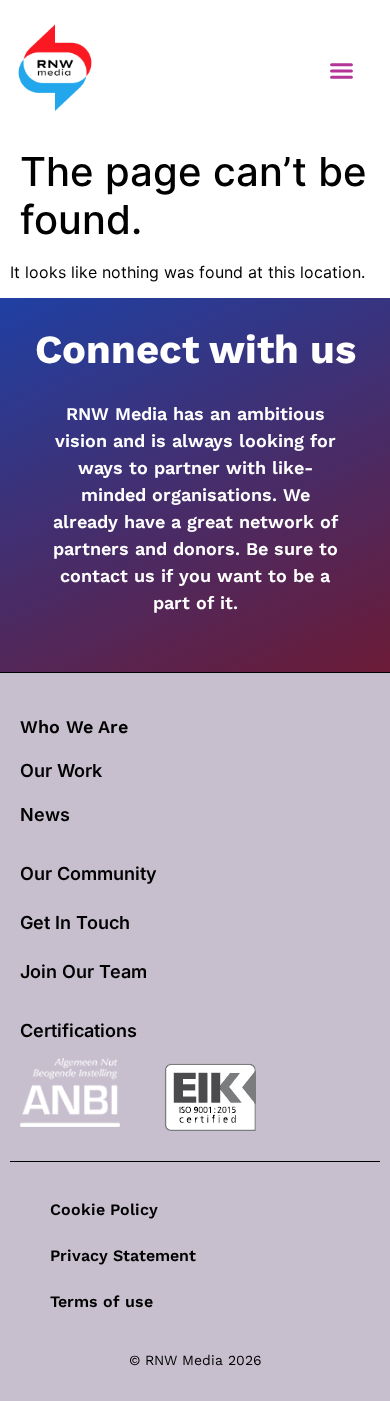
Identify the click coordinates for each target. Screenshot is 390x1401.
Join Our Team (83, 971)
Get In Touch (75, 922)
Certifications (78, 1030)
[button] (342, 70)
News (45, 814)
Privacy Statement (123, 1255)
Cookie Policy (104, 1209)
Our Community (88, 873)
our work (61, 770)
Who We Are (74, 726)
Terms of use (101, 1301)
